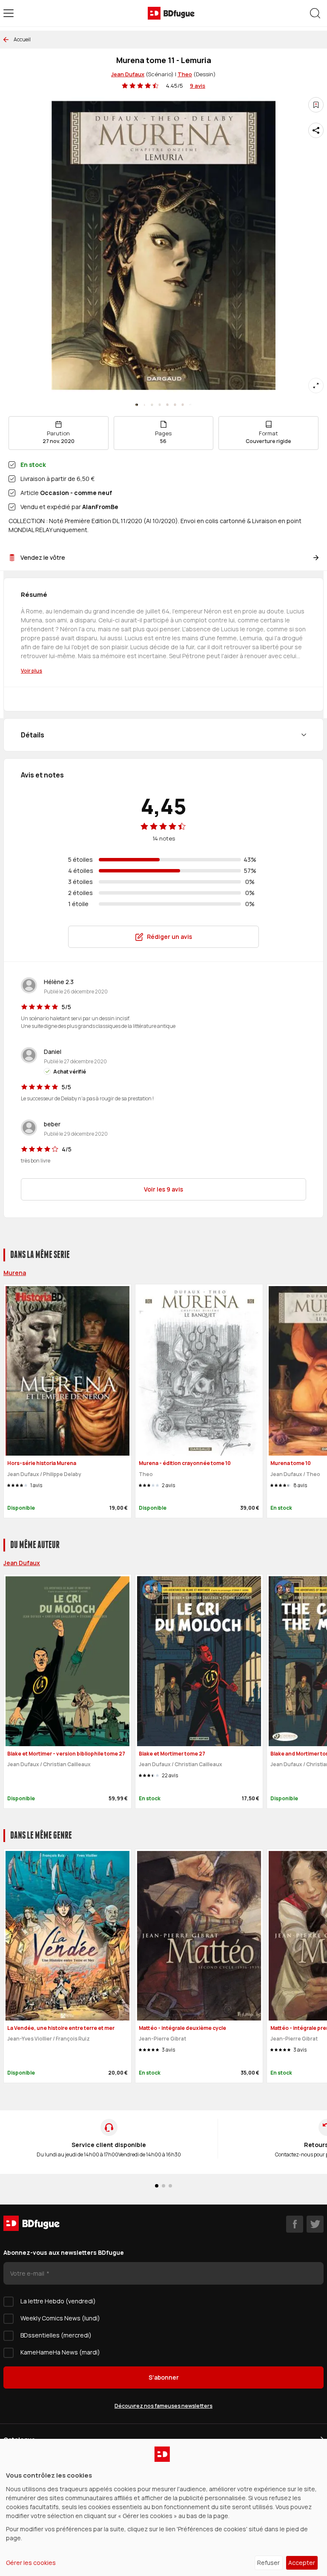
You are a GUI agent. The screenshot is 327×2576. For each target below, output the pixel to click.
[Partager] (316, 130)
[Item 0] (137, 405)
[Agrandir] (316, 386)
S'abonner (164, 2377)
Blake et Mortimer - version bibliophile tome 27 (66, 1754)
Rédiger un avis (169, 937)
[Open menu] (9, 13)
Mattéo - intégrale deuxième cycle (182, 2028)
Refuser (268, 2563)
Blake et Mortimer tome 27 (172, 1754)
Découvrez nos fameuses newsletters (163, 2406)
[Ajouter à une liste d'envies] (316, 105)
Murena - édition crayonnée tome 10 (185, 1463)
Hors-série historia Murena (42, 1463)
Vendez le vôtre (43, 557)
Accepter (302, 2563)
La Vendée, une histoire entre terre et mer (61, 2028)
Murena (15, 1273)
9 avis (198, 86)
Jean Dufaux (128, 74)
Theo (185, 74)
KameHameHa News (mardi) (60, 2352)
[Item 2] (152, 405)
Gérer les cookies (31, 2563)
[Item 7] (190, 405)
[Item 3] (160, 405)
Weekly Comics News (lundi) (60, 2318)
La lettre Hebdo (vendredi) (58, 2301)
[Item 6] (183, 405)
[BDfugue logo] (171, 13)
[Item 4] (167, 405)
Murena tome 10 (291, 1463)
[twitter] (315, 2224)
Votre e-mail (28, 2273)
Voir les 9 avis (163, 1189)
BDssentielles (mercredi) (56, 2335)
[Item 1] (144, 405)
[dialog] (163, 2507)
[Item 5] (175, 405)
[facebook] (295, 2224)
